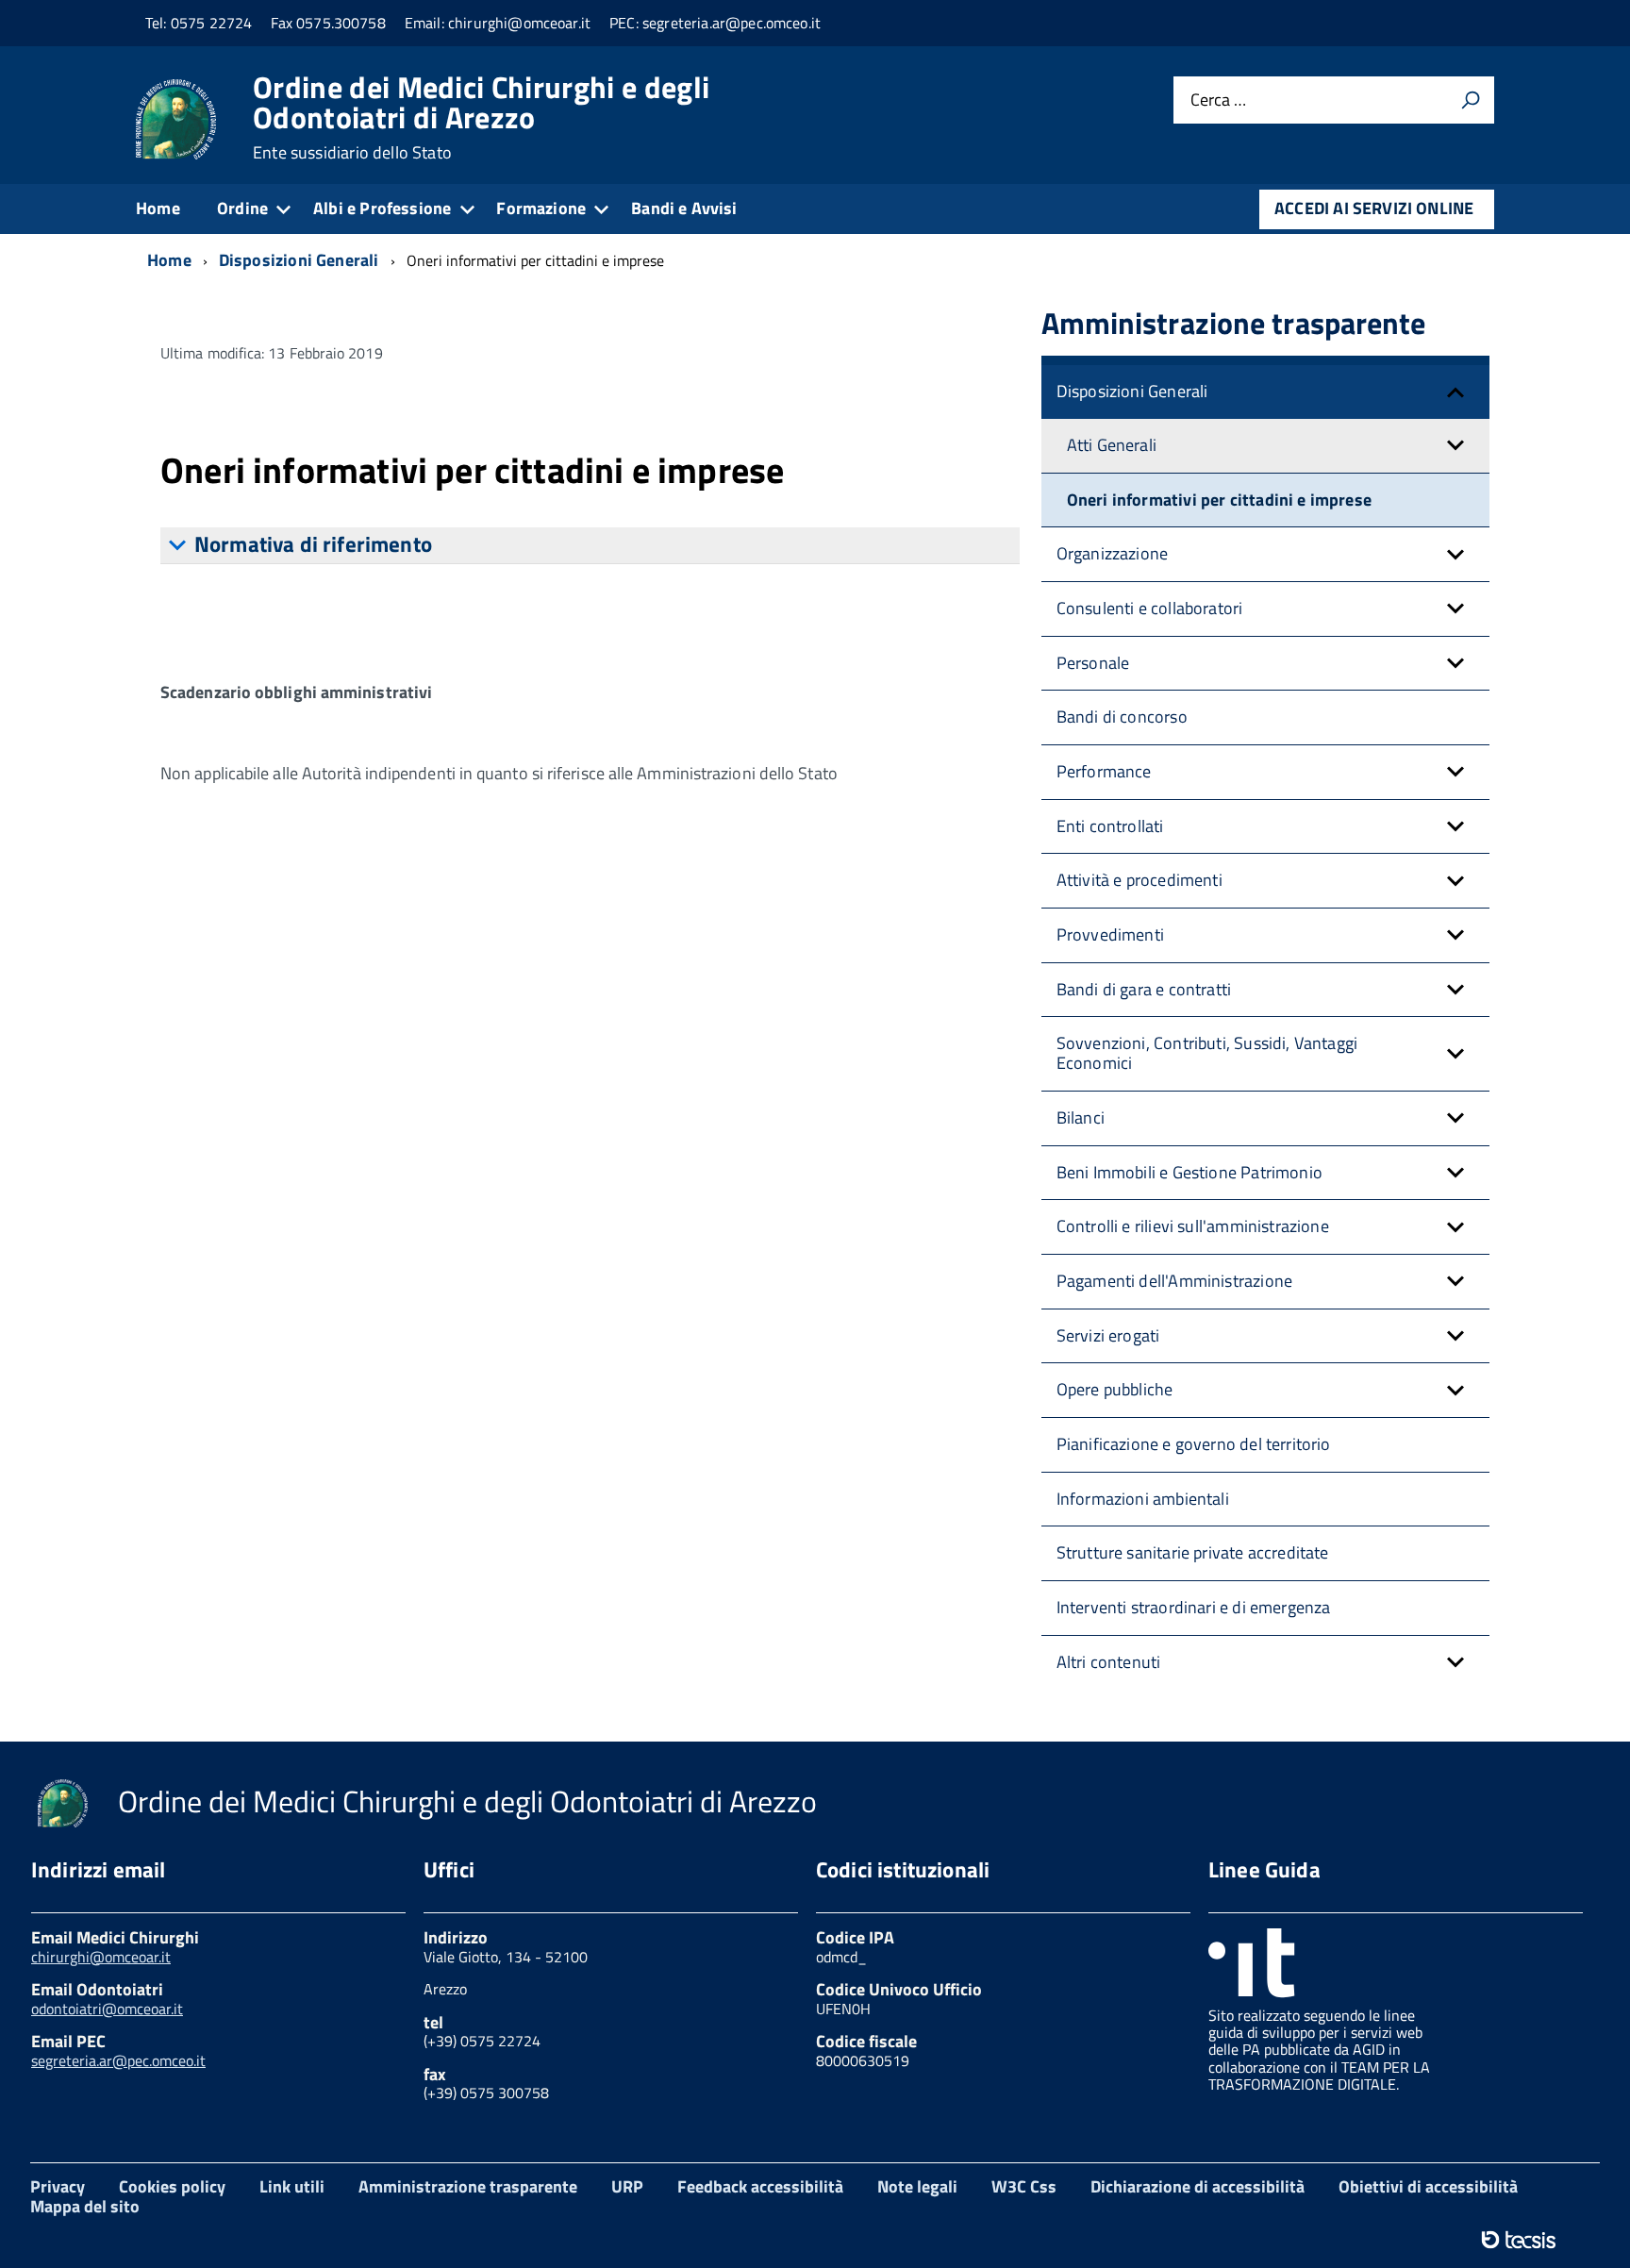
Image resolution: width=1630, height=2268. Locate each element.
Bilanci (1081, 1117)
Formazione (541, 208)
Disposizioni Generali (1132, 391)
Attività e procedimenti (1139, 880)
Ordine (242, 208)
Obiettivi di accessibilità (1428, 2186)
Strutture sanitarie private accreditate (1193, 1552)
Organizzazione (1113, 553)
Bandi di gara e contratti (1144, 989)
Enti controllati (1110, 826)
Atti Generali (1112, 445)
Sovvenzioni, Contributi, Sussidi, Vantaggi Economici (1207, 1053)
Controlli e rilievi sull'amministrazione (1193, 1226)
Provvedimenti (1110, 934)
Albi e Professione (382, 208)
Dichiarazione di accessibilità (1198, 2186)
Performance (1104, 771)
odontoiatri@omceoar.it (107, 2009)
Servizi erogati (1108, 1335)
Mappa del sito (85, 2206)
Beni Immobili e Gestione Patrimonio (1189, 1172)
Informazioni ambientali (1143, 1499)
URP (627, 2186)
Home (158, 208)
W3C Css (1024, 2186)
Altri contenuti (1109, 1662)
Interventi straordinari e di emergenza (1194, 1607)
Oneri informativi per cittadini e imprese (1219, 500)
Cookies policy (172, 2186)
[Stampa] (1471, 100)
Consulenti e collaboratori (1150, 608)
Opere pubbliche (1115, 1389)
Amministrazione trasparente (468, 2186)
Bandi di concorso (1122, 717)
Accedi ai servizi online (1374, 208)
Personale (1093, 663)
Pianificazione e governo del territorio (1194, 1444)
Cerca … (1218, 100)
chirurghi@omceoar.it (101, 1957)
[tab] (590, 546)
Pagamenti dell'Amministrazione (1174, 1281)
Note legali (917, 2186)
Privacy (58, 2186)
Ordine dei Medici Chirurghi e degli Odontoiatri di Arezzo (481, 117)
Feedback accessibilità (760, 2186)
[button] (1455, 392)
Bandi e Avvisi (684, 208)
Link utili (292, 2186)
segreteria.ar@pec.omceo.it (118, 2060)
